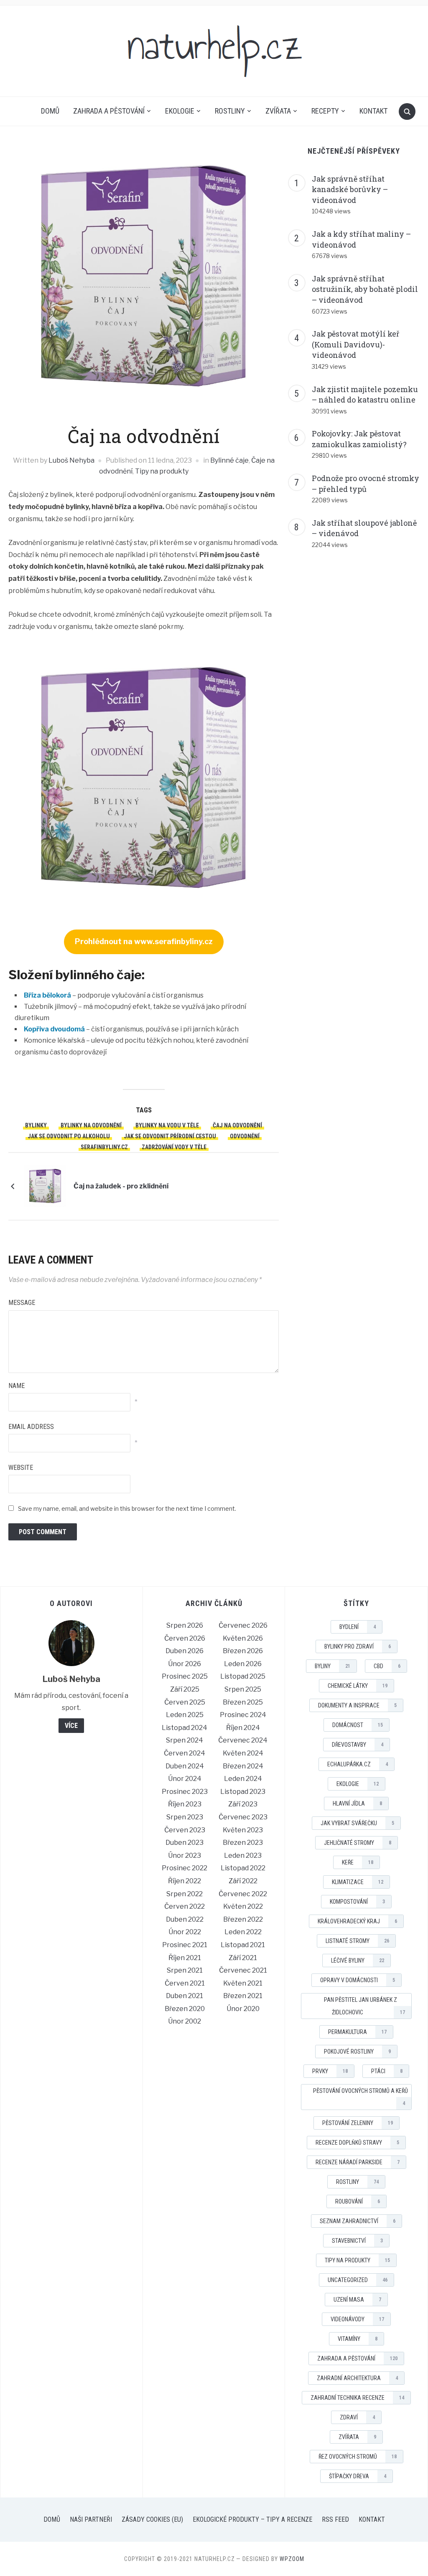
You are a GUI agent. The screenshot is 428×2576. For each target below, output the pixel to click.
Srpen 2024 (185, 1740)
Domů (50, 111)
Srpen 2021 (185, 1970)
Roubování (358, 2201)
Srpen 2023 (185, 1817)
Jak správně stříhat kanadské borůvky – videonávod (350, 189)
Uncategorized (358, 2280)
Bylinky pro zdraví (358, 1646)
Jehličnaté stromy (358, 1843)
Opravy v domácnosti (358, 1980)
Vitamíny (358, 2339)
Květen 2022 (243, 1906)
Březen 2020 (185, 2009)
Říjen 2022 (185, 1881)
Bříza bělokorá (47, 995)
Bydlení (358, 1627)
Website (21, 1468)
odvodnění (245, 1136)
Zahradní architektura (357, 2378)
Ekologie (180, 111)
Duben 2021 (185, 1996)
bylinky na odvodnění (91, 1125)
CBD (387, 1666)
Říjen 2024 (243, 1728)
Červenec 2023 (243, 1817)
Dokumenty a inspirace (357, 1705)
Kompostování (357, 1902)
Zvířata (278, 111)
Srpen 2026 (185, 1625)
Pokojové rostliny (357, 2052)
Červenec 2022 (243, 1894)
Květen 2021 (243, 1983)
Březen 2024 (243, 1766)
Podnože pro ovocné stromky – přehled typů (366, 484)
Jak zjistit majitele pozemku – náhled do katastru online (365, 395)
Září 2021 (243, 1958)
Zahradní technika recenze (357, 2398)
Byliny (332, 1666)
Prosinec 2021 (185, 1945)
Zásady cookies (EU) (152, 2519)
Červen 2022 (185, 1906)
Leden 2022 (243, 1932)
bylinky (36, 1125)
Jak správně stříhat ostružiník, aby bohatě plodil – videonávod (365, 289)
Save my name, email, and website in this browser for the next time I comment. (127, 1508)
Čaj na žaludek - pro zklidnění (121, 1186)
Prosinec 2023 (185, 1792)
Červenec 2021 (243, 1970)
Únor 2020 (243, 2009)
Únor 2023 (185, 1855)
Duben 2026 (185, 1651)
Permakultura (357, 2032)
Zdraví (357, 2417)
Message (22, 1303)
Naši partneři (91, 2519)
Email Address (31, 1427)
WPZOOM (292, 2559)
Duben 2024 (185, 1766)
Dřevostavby (358, 1745)
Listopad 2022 (243, 1868)
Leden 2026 (243, 1664)
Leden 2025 (185, 1715)
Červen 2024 (185, 1753)
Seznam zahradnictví (358, 2221)
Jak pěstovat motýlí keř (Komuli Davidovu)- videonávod (356, 344)
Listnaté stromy (357, 1941)
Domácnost (358, 1725)
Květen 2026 (243, 1638)
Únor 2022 (185, 1932)
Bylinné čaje (229, 460)
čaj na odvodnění (237, 1125)
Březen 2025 (243, 1702)
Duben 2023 (185, 1843)
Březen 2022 (243, 1919)
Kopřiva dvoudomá (54, 1029)
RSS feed (335, 2519)
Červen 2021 (185, 1983)
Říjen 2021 (185, 1958)
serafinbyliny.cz (104, 1147)
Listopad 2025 (243, 1676)
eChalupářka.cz (358, 1764)
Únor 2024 (185, 1779)
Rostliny (230, 111)
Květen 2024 (243, 1753)
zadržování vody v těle (174, 1147)
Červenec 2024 (243, 1740)
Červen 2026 (185, 1638)
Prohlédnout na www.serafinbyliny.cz (144, 941)
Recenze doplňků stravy (357, 2143)
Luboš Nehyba (71, 460)
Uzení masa (357, 2300)
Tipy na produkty (162, 471)
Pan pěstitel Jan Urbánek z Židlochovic (364, 2006)
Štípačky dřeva (358, 2476)
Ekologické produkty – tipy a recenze (252, 2519)
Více (71, 1726)
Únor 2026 (185, 1664)
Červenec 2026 (243, 1625)
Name (17, 1386)
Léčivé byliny (358, 1960)
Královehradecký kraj (357, 1921)
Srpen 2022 (185, 1894)
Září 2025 (185, 1689)
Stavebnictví (357, 2241)
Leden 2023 (243, 1855)
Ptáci (387, 2071)
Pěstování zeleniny (358, 2123)
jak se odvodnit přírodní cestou (170, 1136)
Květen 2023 (243, 1830)
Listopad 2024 (185, 1728)
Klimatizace (358, 1882)
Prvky (330, 2071)
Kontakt (373, 111)
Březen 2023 (243, 1843)
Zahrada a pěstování (109, 111)
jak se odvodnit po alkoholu (69, 1136)
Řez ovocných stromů (358, 2457)
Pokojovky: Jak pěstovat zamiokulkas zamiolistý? (359, 439)
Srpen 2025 (243, 1689)
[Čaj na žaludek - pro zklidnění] (45, 1186)
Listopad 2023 (243, 1792)
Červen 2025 (185, 1702)
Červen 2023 (185, 1830)
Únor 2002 (185, 2021)
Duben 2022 (185, 1919)
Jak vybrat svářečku (357, 1823)
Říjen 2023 (185, 1804)
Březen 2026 (243, 1651)
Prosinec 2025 (185, 1676)
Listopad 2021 (243, 1945)
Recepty (325, 111)
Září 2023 (243, 1804)
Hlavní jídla (357, 1803)
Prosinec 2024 (243, 1715)
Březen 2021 (243, 1996)
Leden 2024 (243, 1779)
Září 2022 (243, 1881)
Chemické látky (358, 1686)
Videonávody (357, 2319)
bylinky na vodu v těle (167, 1125)
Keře (358, 1862)
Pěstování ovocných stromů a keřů (360, 2097)
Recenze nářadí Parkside (358, 2162)
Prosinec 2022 (185, 1868)
